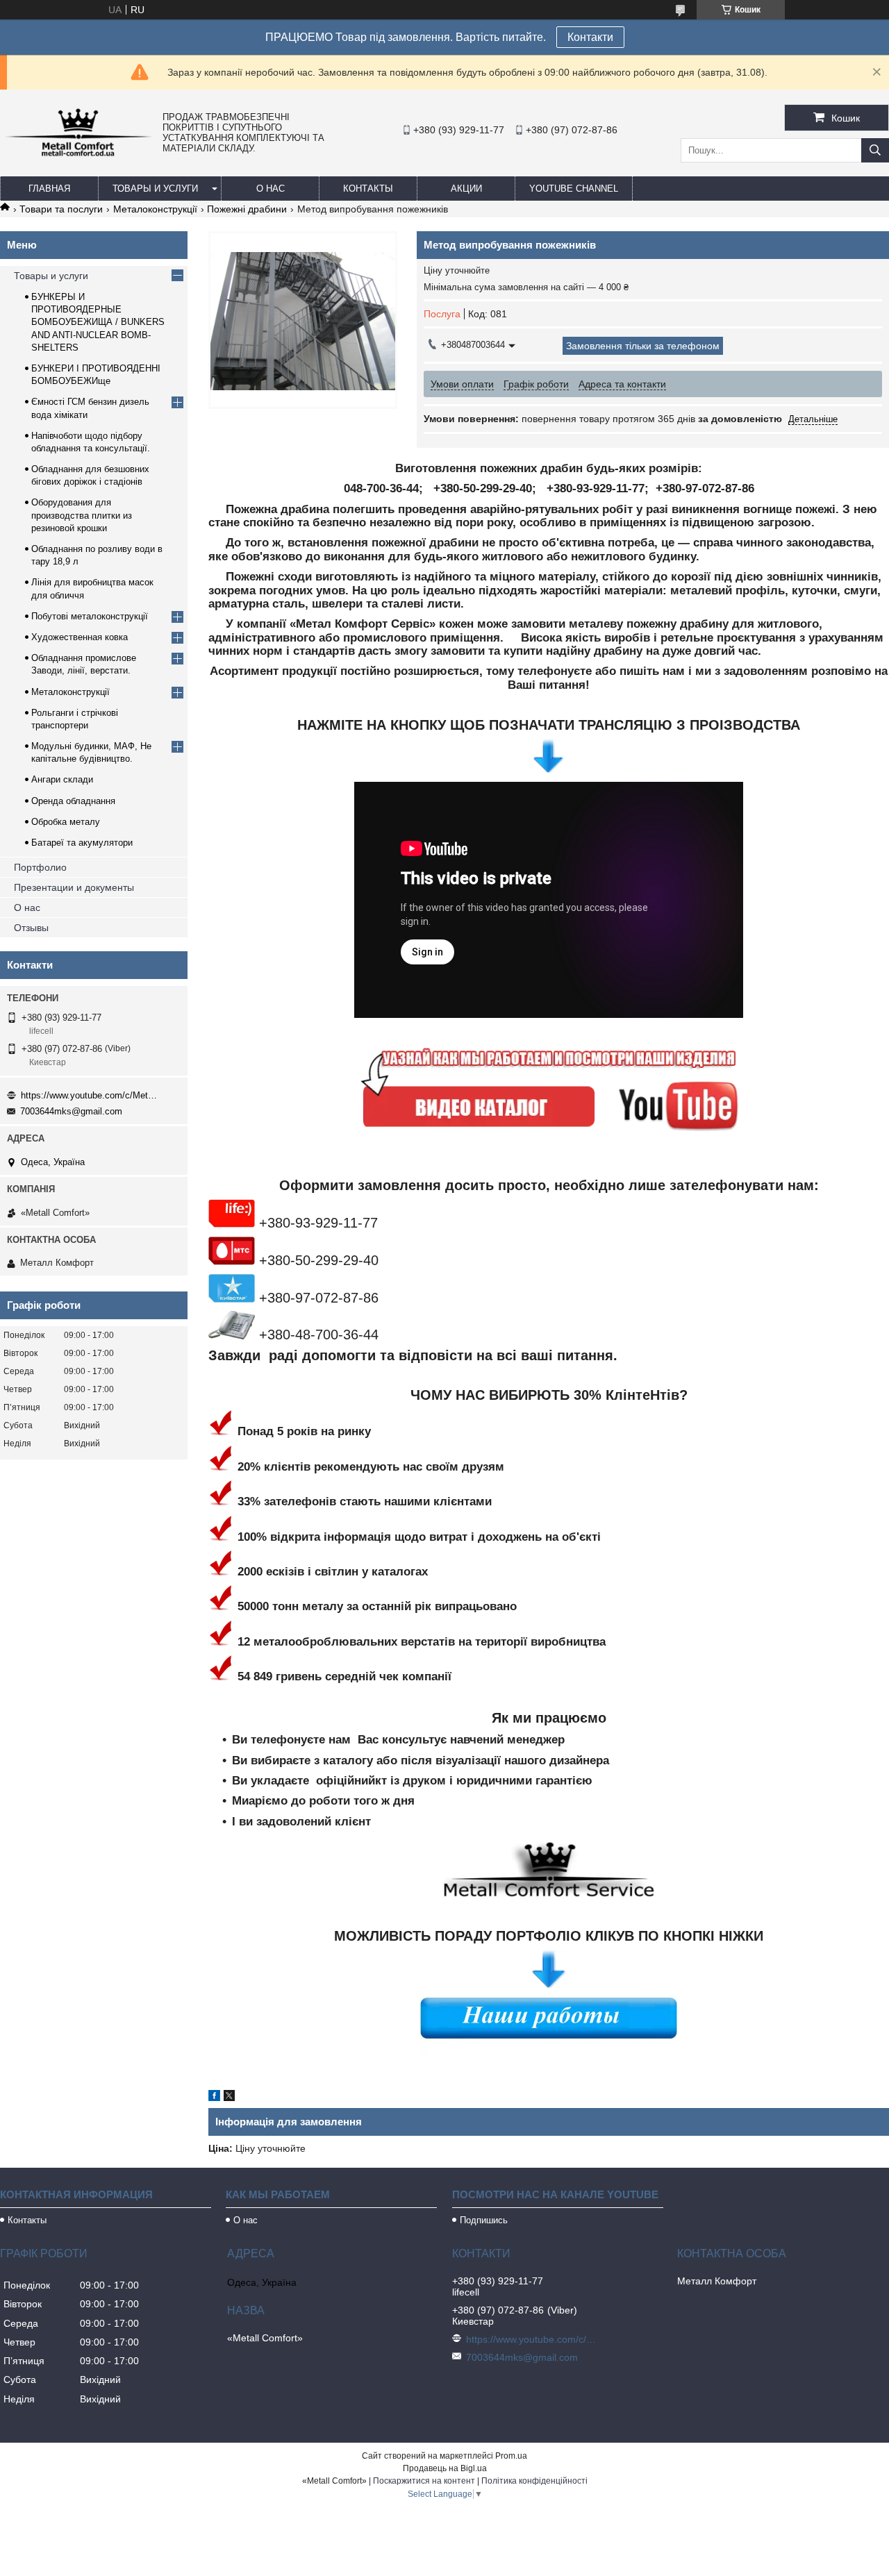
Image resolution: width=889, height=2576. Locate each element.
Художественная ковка (80, 637)
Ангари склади (62, 779)
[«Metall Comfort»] (78, 156)
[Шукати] (875, 150)
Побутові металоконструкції (90, 616)
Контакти (590, 37)
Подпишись (484, 2220)
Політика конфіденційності (534, 2481)
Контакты (368, 189)
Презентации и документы (74, 887)
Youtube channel (574, 189)
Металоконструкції (155, 209)
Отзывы (31, 928)
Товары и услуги (155, 189)
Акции (466, 189)
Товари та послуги (61, 209)
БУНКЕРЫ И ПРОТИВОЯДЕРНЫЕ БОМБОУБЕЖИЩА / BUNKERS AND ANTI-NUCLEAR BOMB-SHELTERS (98, 322)
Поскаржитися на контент (424, 2481)
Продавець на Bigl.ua (445, 2468)
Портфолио (40, 867)
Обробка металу (66, 822)
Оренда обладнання (73, 801)
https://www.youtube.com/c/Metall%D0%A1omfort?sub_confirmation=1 (90, 1095)
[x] (229, 2098)
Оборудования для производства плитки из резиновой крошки (82, 515)
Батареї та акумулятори (82, 843)
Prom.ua (511, 2456)
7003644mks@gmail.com (71, 1111)
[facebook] (214, 2098)
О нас (271, 189)
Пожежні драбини (247, 209)
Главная (49, 189)
